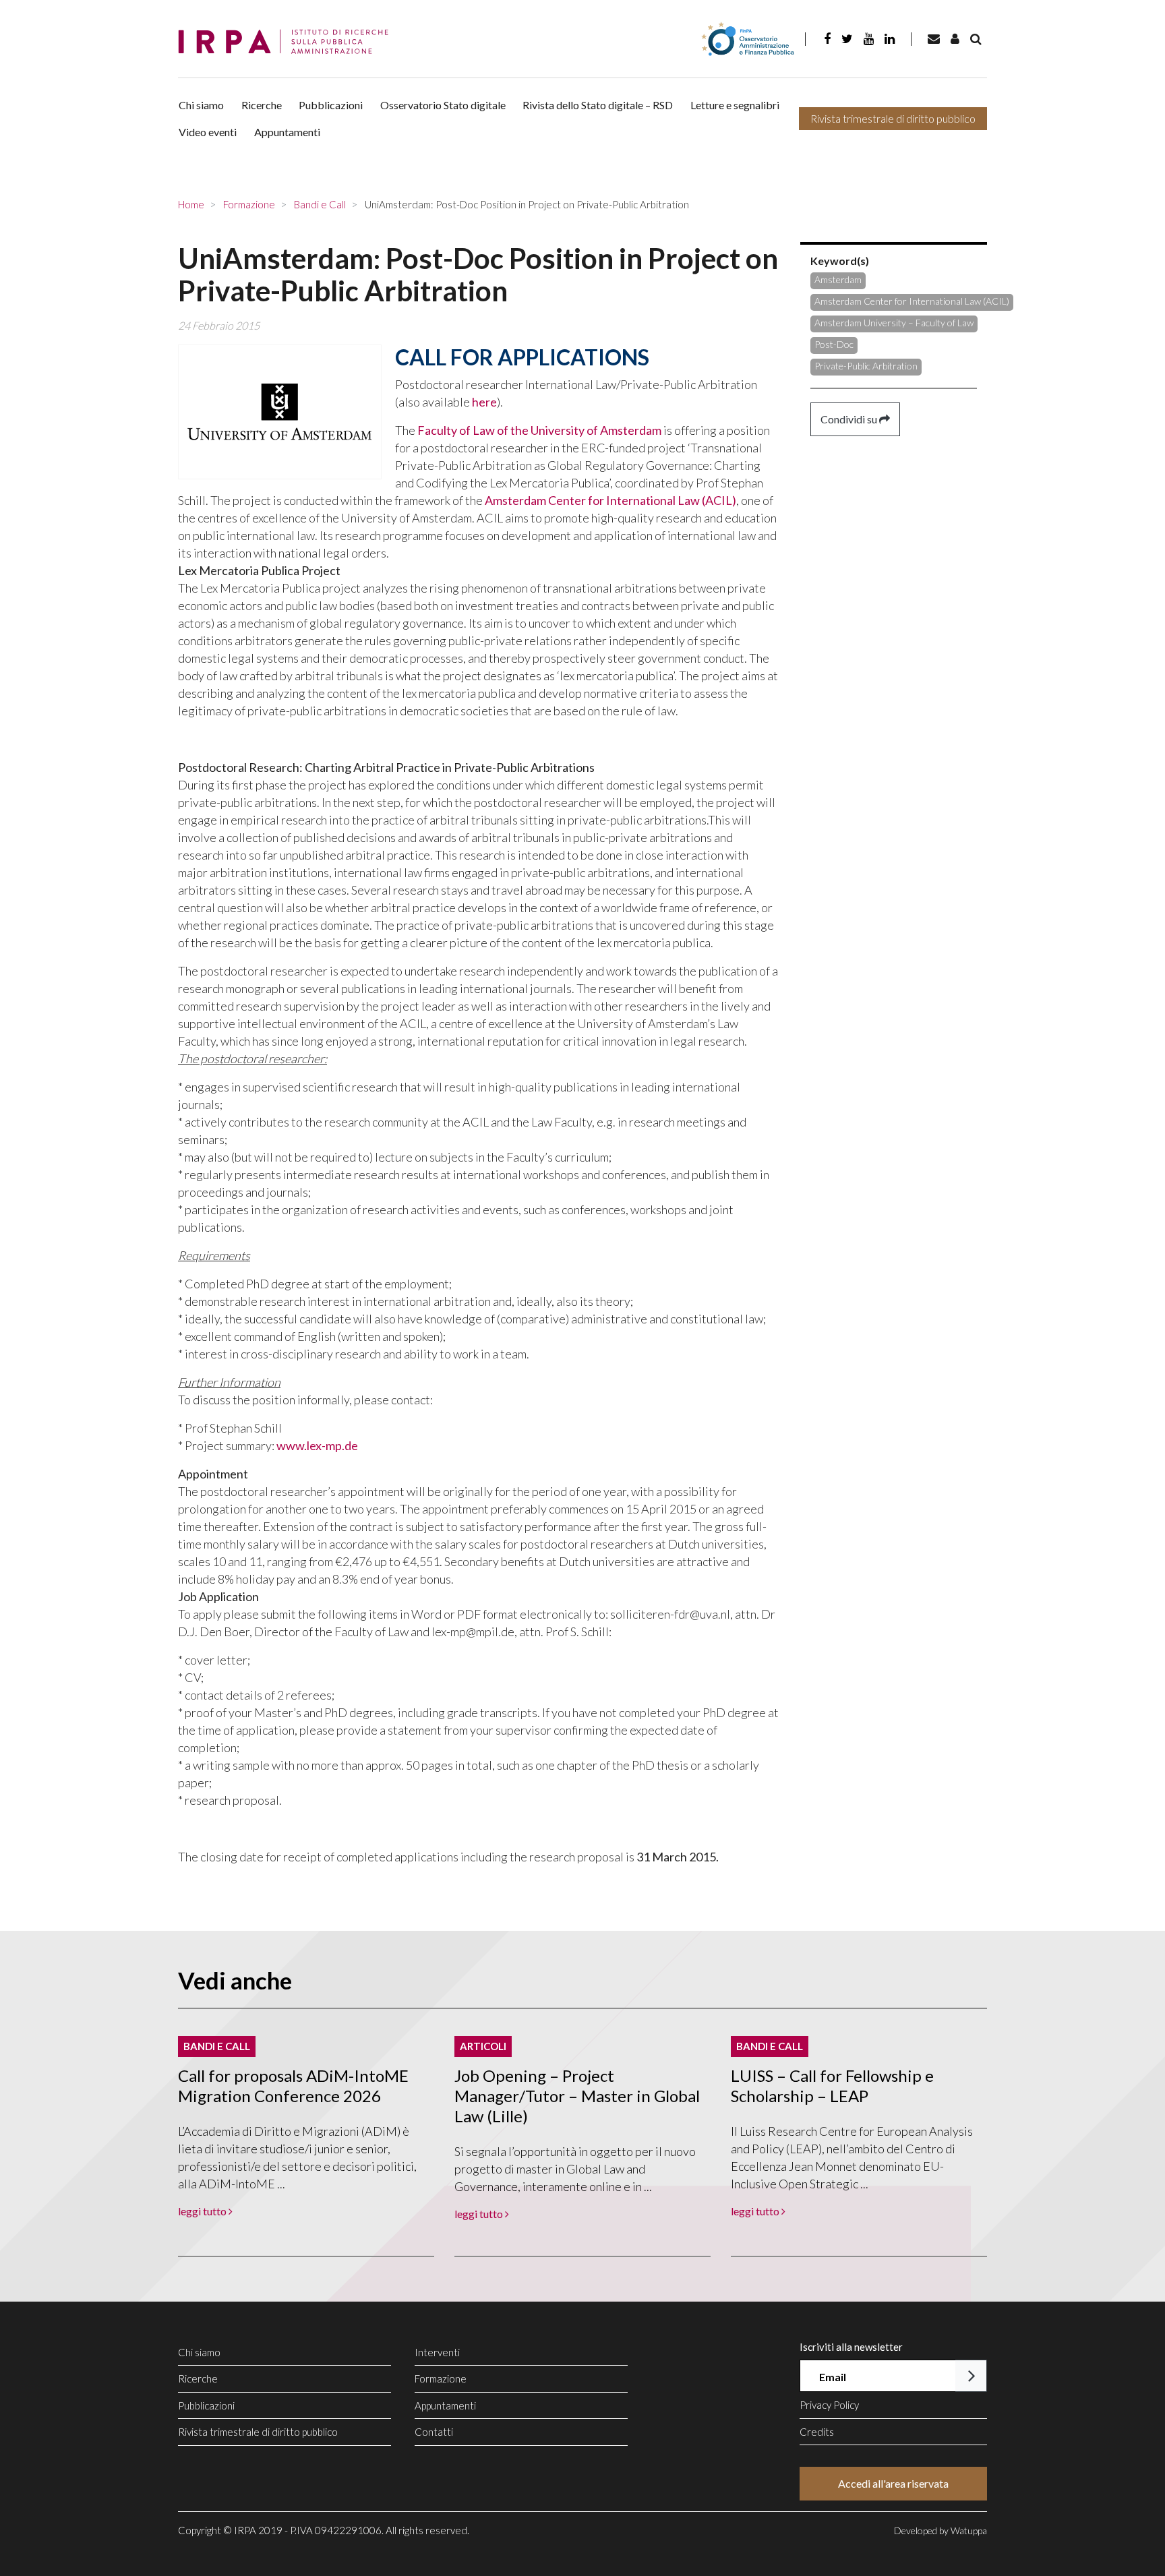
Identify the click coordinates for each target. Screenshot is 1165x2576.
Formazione (441, 2378)
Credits (817, 2432)
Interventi (437, 2352)
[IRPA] (288, 42)
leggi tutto (203, 2211)
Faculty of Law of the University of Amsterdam (539, 430)
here (484, 402)
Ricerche (262, 105)
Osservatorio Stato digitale (443, 105)
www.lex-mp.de (317, 1445)
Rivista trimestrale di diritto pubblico (893, 118)
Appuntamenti (287, 132)
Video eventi (208, 132)
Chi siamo (201, 105)
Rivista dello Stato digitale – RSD (598, 105)
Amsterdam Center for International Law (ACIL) (610, 500)
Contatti (434, 2432)
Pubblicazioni (331, 105)
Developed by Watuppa (940, 2530)
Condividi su (850, 419)
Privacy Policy (829, 2405)
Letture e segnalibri (735, 105)
